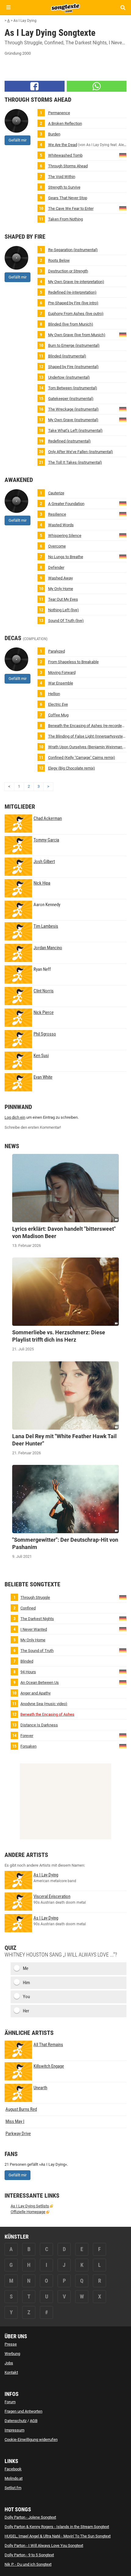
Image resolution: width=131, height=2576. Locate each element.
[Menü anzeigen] (8, 7)
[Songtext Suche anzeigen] (123, 7)
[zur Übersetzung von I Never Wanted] (123, 1629)
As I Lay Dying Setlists (30, 2206)
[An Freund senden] (97, 86)
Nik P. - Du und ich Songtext (28, 2564)
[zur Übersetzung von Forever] (123, 1735)
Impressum (14, 2430)
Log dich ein (15, 1117)
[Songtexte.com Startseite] (65, 7)
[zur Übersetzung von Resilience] (123, 514)
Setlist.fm (13, 2488)
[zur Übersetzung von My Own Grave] (123, 334)
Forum (10, 2402)
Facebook (13, 2469)
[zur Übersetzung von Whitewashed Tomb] (123, 155)
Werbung (12, 2354)
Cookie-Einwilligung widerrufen (31, 2440)
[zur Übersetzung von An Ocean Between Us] (123, 1682)
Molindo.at (14, 2478)
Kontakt (11, 2372)
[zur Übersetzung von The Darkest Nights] (123, 1618)
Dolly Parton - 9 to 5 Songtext (29, 2555)
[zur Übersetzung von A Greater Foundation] (123, 503)
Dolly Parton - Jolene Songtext (30, 2517)
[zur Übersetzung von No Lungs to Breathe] (123, 556)
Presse (11, 2344)
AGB (34, 2421)
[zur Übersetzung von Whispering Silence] (123, 535)
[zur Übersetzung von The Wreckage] (123, 409)
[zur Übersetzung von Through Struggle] (123, 1597)
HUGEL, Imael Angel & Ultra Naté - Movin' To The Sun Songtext (58, 2536)
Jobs (9, 2363)
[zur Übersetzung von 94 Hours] (123, 1671)
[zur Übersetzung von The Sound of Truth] (123, 1650)
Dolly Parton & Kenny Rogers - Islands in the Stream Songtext (57, 2527)
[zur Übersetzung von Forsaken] (123, 1746)
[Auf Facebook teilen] (35, 86)
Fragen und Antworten (23, 2411)
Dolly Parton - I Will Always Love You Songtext (44, 2545)
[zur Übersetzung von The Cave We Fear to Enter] (123, 208)
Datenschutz (16, 2421)
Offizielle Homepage (28, 2212)
